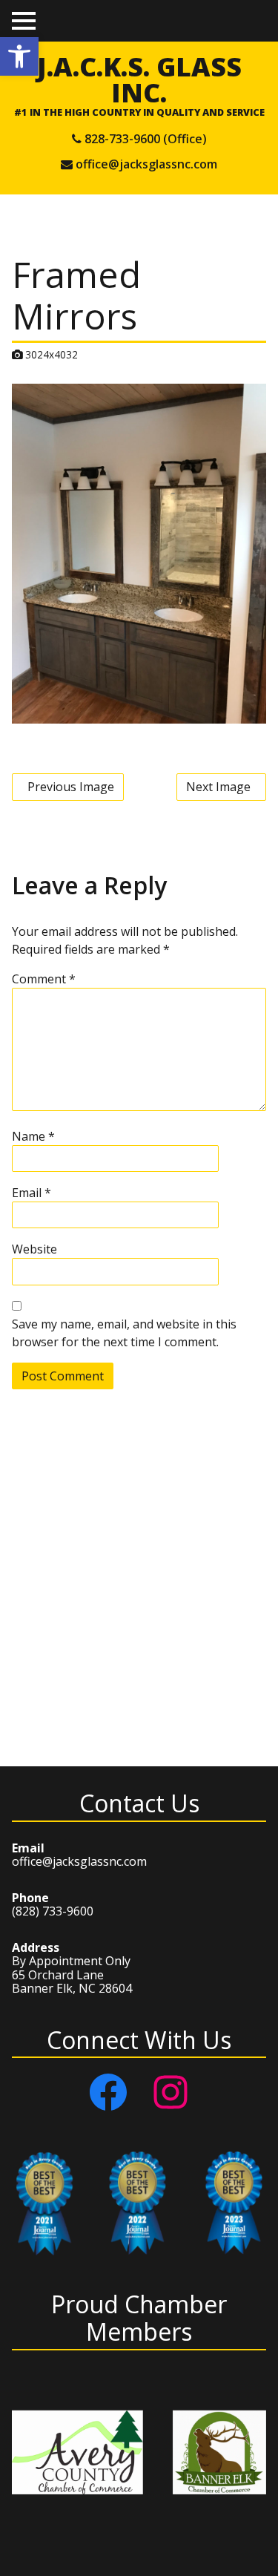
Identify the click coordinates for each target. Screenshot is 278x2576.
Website (34, 1249)
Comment (44, 979)
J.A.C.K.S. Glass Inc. (139, 79)
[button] (19, 56)
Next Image (218, 787)
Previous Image (71, 787)
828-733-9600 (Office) (146, 139)
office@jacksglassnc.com (146, 164)
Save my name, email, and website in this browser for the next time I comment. (124, 1333)
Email (32, 1193)
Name (33, 1136)
